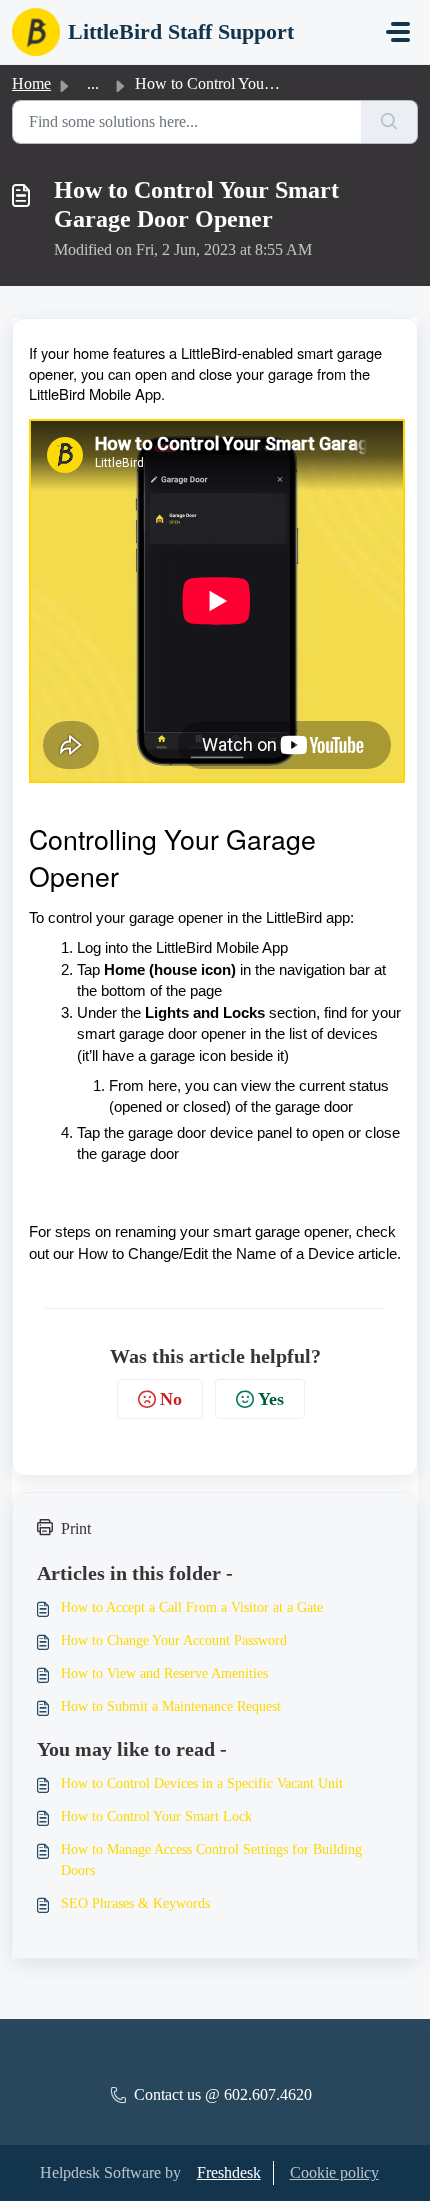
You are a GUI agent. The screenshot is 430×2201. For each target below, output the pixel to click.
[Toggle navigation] (398, 32)
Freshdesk (229, 2172)
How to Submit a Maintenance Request (171, 1706)
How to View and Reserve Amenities (164, 1673)
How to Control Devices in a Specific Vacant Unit (202, 1783)
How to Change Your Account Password (174, 1640)
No (171, 1399)
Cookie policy (334, 2172)
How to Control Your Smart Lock (156, 1816)
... (93, 83)
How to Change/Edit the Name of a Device (216, 1254)
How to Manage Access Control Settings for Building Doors (211, 1860)
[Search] (389, 122)
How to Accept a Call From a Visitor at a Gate (192, 1607)
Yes (271, 1399)
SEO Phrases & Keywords (135, 1903)
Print (76, 1528)
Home (31, 83)
